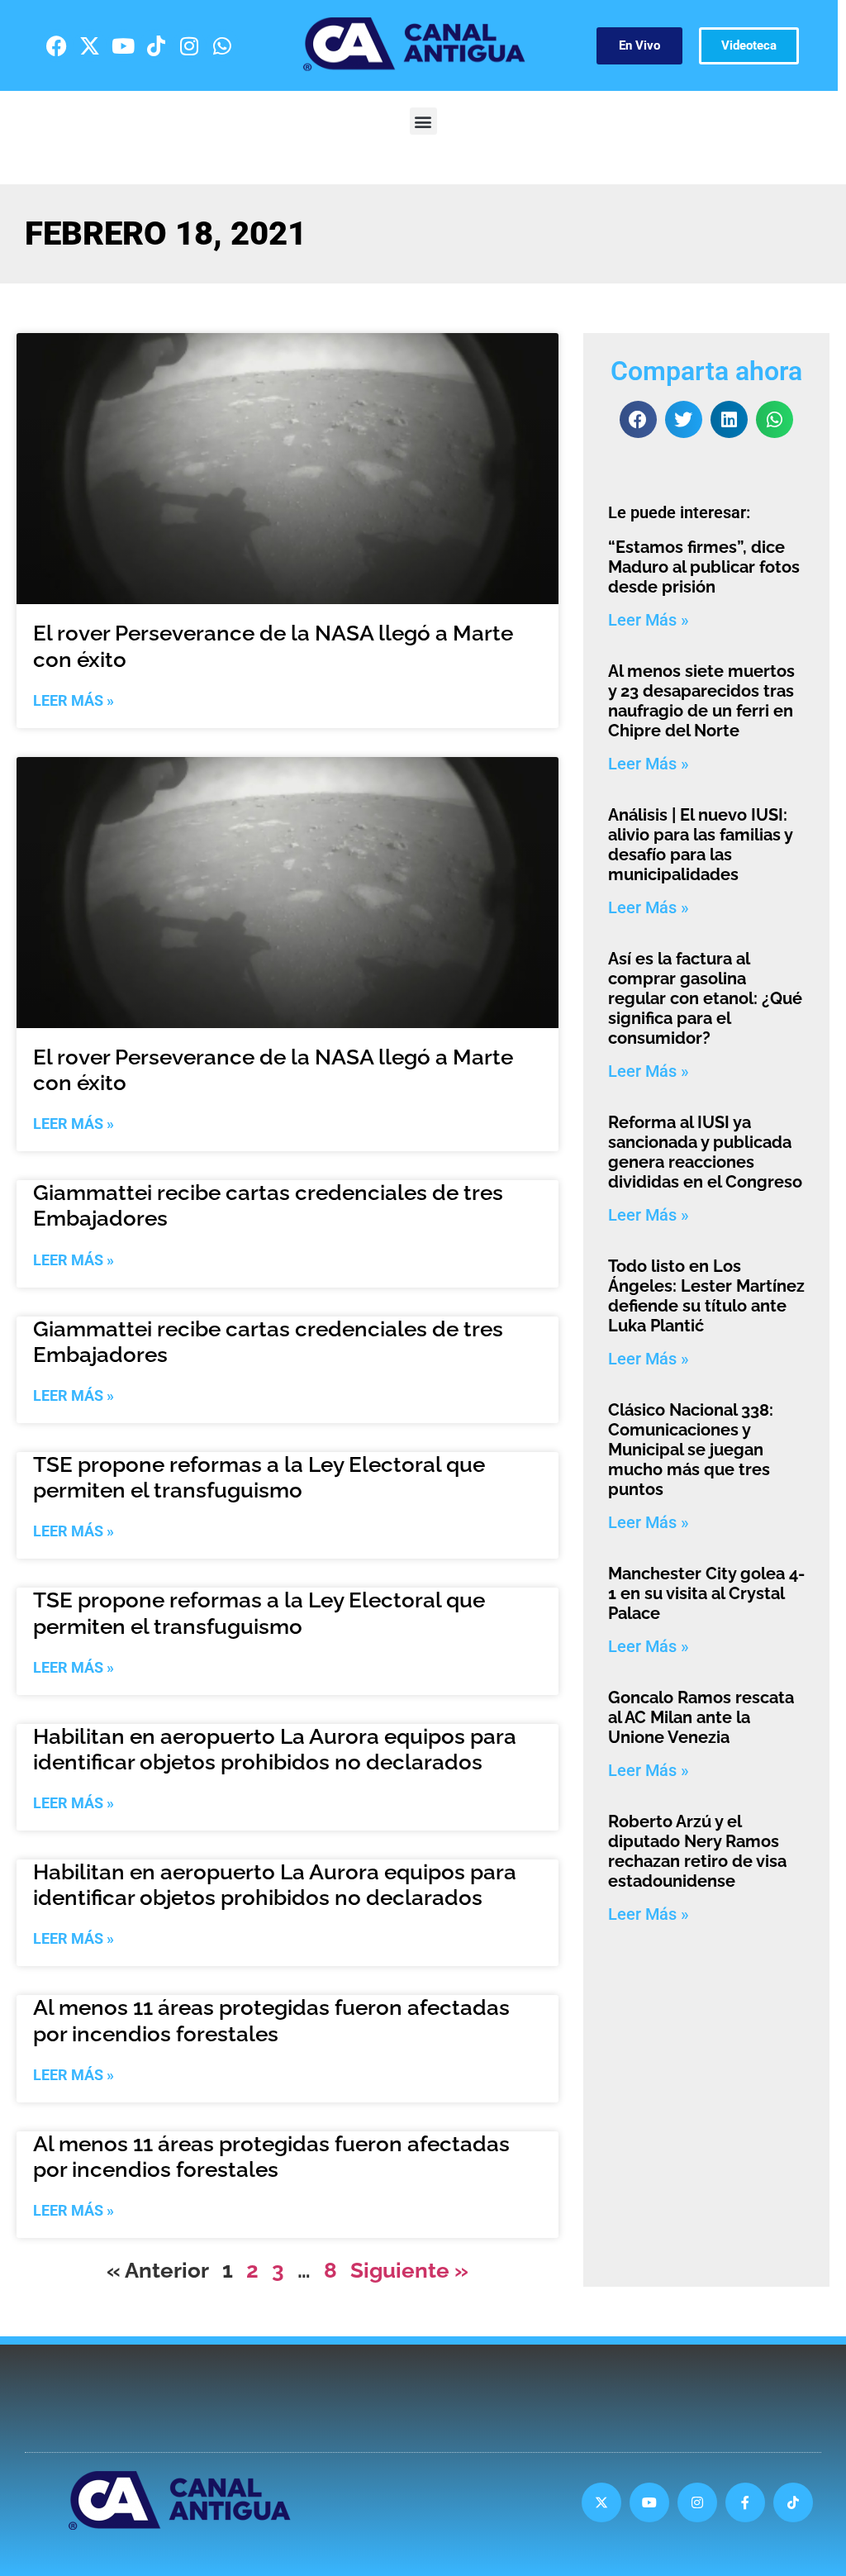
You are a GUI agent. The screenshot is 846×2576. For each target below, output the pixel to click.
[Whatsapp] (222, 45)
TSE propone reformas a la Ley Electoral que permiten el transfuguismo (259, 1477)
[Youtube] (123, 45)
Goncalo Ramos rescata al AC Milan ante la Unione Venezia (701, 1717)
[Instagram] (189, 45)
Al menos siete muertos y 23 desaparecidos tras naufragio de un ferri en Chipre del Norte (701, 701)
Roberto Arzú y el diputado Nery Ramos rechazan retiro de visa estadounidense (697, 1851)
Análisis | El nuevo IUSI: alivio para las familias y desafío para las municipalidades (700, 845)
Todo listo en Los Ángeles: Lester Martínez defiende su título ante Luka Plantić (706, 1296)
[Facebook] (57, 45)
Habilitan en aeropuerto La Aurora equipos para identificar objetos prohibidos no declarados (275, 1749)
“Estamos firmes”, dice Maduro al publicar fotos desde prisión (704, 567)
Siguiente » (409, 2270)
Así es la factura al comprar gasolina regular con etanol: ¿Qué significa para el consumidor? (705, 998)
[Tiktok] (156, 45)
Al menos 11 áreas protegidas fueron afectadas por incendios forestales (271, 2020)
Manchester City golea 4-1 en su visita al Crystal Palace (706, 1593)
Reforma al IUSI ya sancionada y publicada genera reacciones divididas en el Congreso (705, 1152)
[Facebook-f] (745, 2502)
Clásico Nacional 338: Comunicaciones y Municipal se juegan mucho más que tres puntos (691, 1450)
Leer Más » (74, 700)
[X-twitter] (90, 45)
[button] (423, 121)
